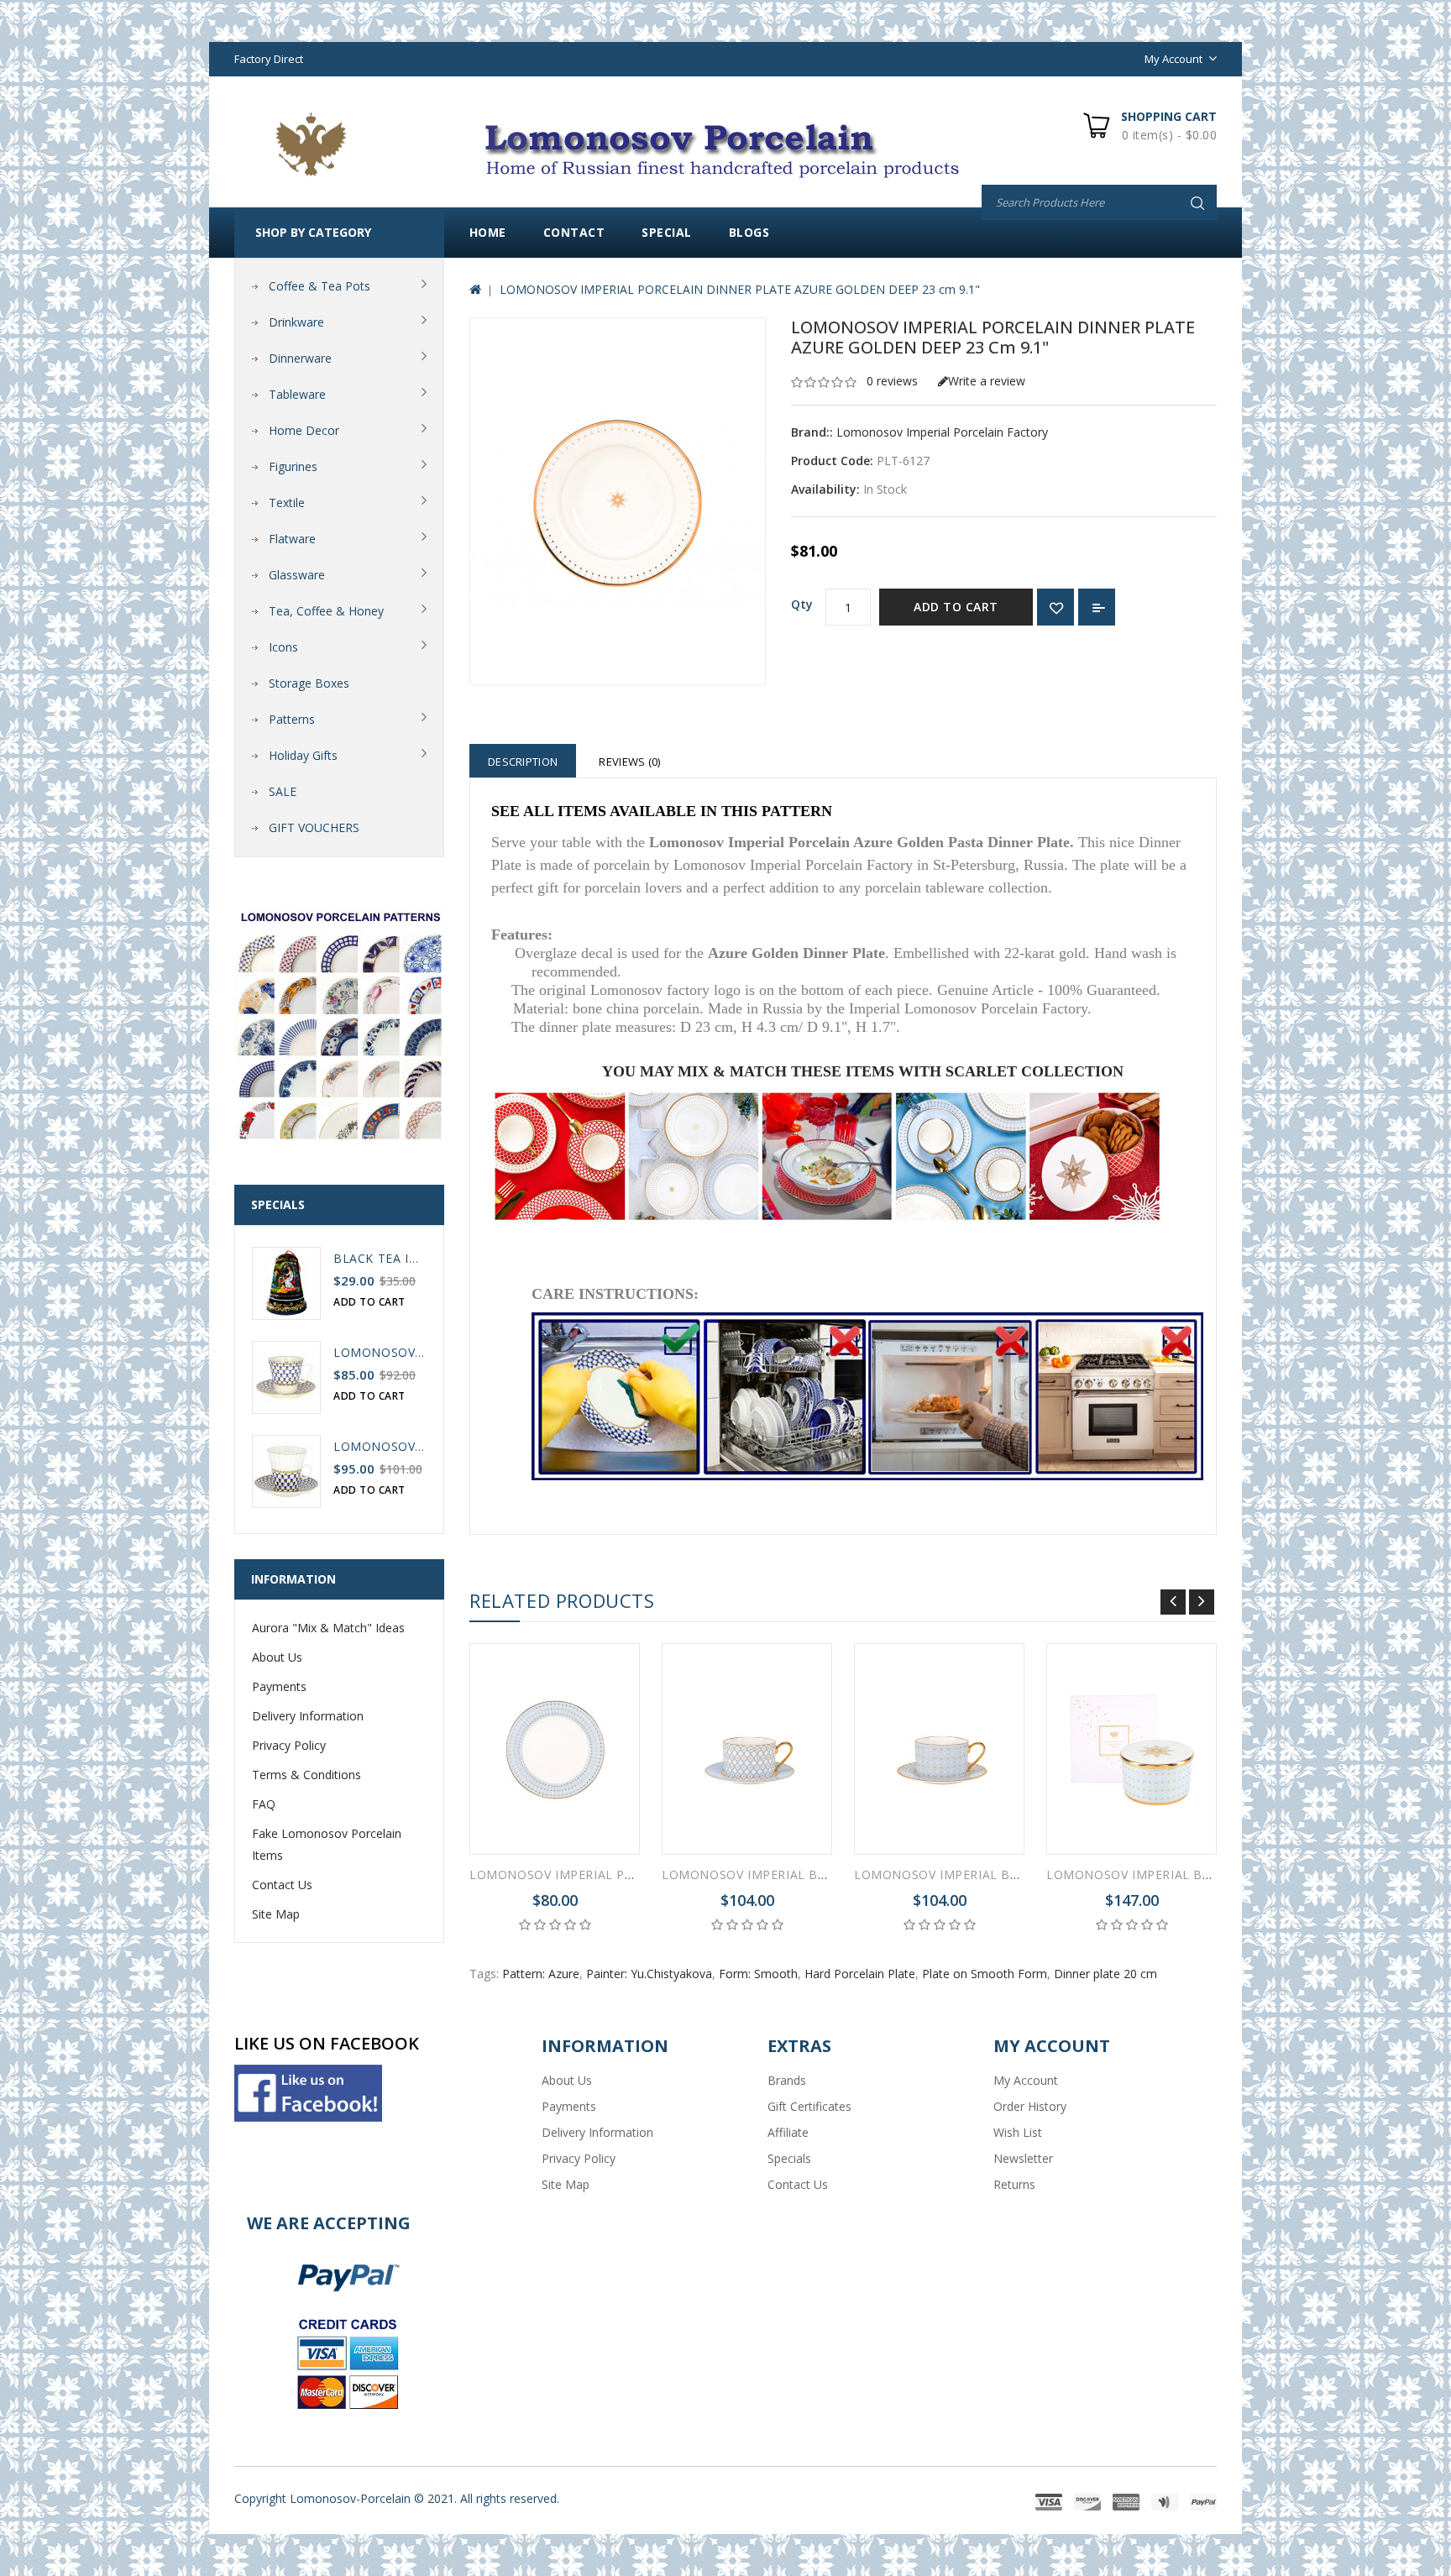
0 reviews (892, 381)
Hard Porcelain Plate (860, 1974)
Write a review (987, 381)
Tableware (297, 394)
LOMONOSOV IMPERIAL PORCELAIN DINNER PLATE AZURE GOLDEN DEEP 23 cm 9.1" (740, 289)
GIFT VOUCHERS (314, 827)
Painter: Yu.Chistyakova (649, 1974)
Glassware (297, 575)
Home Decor (304, 430)
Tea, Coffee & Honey (326, 611)
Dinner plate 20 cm (1105, 1974)
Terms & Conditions (306, 1775)
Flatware (292, 539)
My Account (1026, 2080)
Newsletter (1023, 2158)
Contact (574, 232)
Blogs (749, 232)
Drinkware (296, 322)
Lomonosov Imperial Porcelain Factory (942, 432)
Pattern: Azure (541, 1974)
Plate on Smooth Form (985, 1974)
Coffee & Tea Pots (320, 286)
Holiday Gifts (303, 755)
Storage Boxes (309, 683)
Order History (1030, 2106)
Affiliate (788, 2132)
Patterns (292, 719)
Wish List (1018, 2132)
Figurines (293, 466)
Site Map (276, 1914)
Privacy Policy (289, 1745)
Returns (1014, 2184)
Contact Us (282, 1885)
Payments (279, 1686)
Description (523, 762)
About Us (277, 1657)
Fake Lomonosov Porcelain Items (327, 1844)
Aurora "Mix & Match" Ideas (328, 1628)
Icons (283, 647)
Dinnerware (300, 358)
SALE (283, 791)
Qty (802, 604)
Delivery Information (308, 1716)
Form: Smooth (758, 1974)
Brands (787, 2080)
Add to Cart (956, 607)
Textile (287, 503)
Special (667, 232)
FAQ (264, 1804)
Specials (789, 2158)
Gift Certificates (809, 2106)
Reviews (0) (629, 762)
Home (488, 232)
